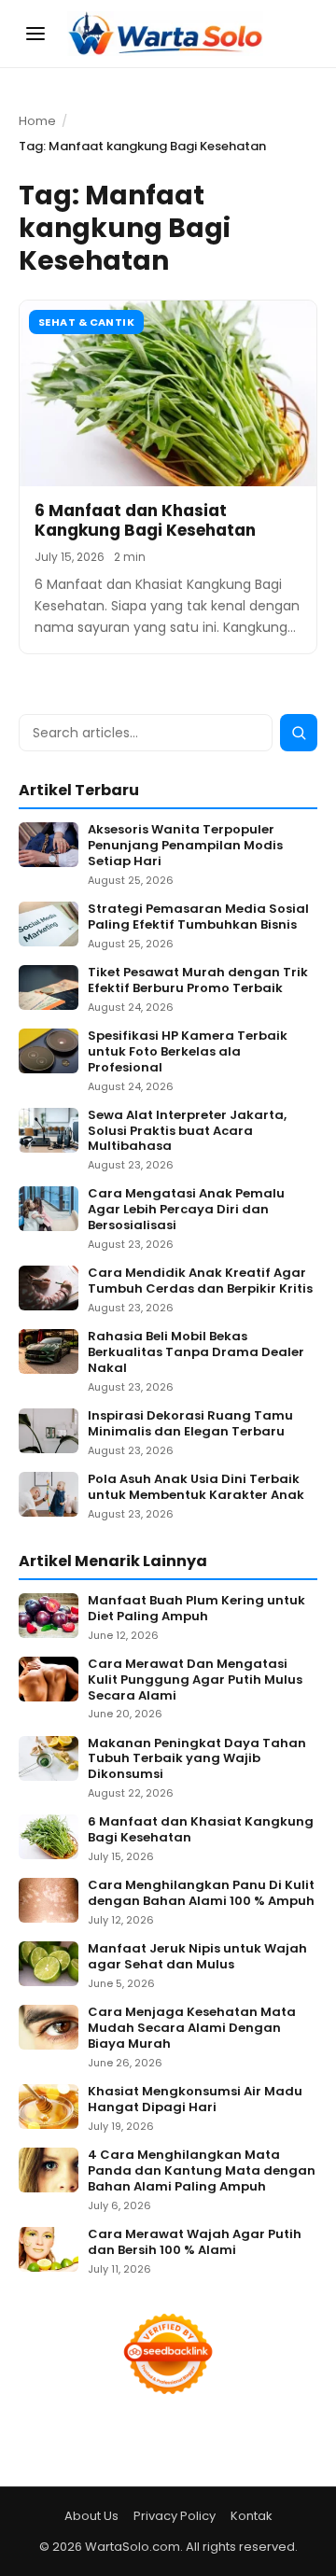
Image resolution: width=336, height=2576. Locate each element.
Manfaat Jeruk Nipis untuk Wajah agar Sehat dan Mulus (197, 1957)
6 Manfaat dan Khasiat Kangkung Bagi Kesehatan (145, 520)
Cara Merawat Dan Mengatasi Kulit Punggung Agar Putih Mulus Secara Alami (195, 1680)
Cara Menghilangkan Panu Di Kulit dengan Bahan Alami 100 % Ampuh (201, 1894)
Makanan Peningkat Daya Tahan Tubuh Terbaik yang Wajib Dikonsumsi (197, 1760)
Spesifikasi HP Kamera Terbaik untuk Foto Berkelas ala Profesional (188, 1052)
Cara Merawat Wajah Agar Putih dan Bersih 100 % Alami (195, 2243)
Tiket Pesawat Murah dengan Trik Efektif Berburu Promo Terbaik (198, 981)
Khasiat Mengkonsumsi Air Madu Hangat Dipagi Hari (195, 2100)
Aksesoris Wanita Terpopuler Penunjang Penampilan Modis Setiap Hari (185, 846)
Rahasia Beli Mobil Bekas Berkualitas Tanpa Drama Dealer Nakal (196, 1353)
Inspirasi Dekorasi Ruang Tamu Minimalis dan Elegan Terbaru (190, 1424)
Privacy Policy (175, 2516)
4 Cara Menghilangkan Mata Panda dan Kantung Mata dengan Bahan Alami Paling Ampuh (202, 2171)
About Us (91, 2516)
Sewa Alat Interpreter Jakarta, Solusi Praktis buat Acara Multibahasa (187, 1132)
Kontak (252, 2516)
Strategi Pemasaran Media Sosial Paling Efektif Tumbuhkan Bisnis (198, 917)
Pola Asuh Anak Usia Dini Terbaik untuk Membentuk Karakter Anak (196, 1488)
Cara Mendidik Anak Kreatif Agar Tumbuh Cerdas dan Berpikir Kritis (200, 1281)
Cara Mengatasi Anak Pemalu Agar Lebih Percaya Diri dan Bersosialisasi (186, 1210)
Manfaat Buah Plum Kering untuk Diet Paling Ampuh (196, 1609)
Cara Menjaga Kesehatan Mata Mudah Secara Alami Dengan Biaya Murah (192, 2029)
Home (37, 121)
